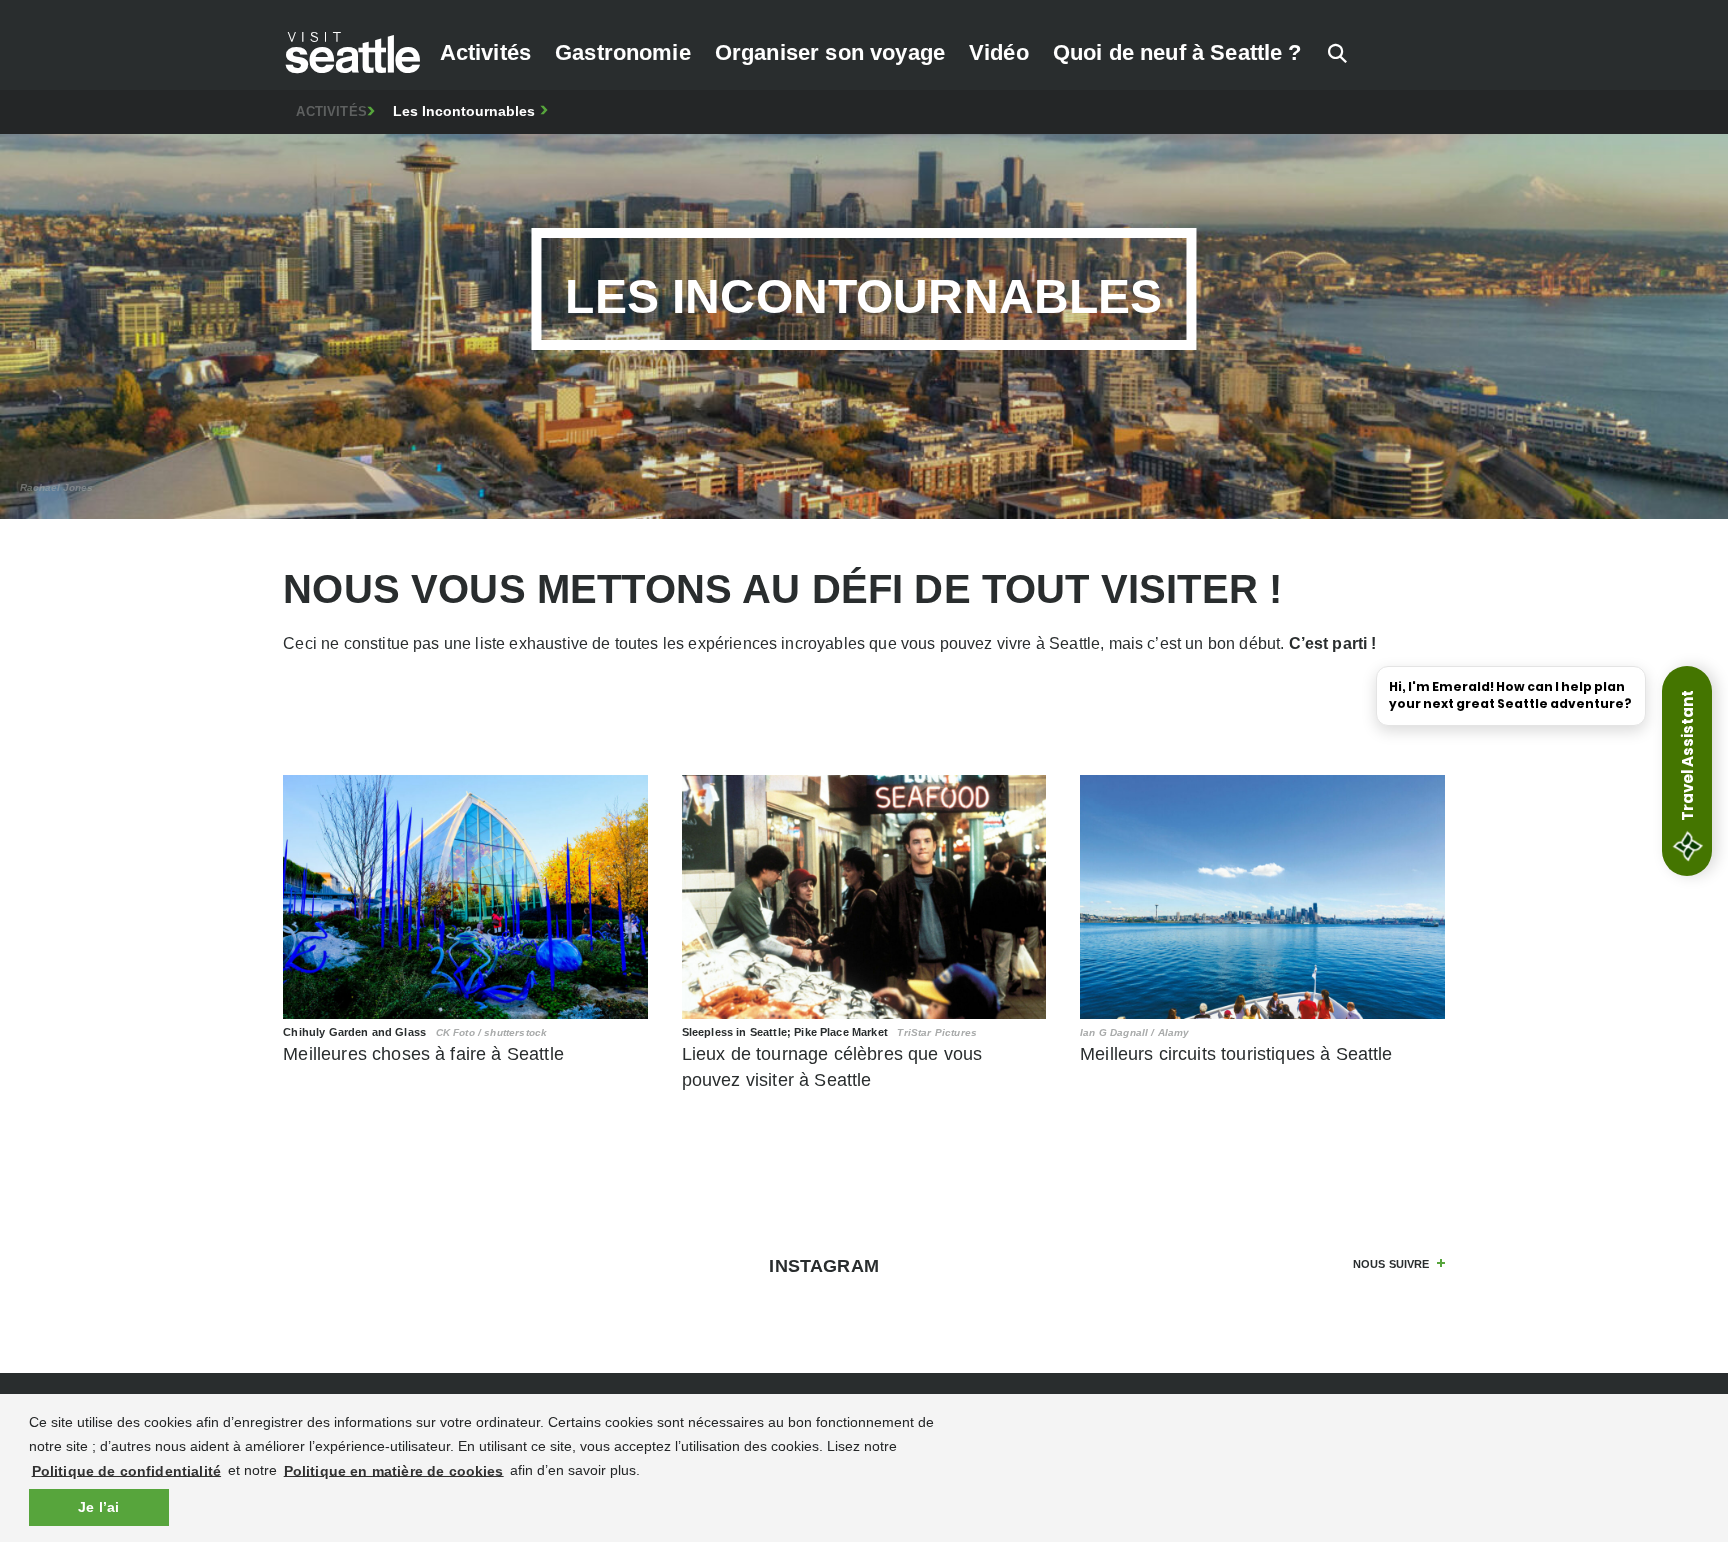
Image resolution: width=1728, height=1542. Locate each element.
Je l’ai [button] (98, 1507)
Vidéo (999, 52)
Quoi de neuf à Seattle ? (1177, 52)
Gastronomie (623, 52)
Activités (485, 52)
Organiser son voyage (830, 52)
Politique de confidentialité (126, 1470)
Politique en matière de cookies (394, 1470)
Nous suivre (1391, 1264)
